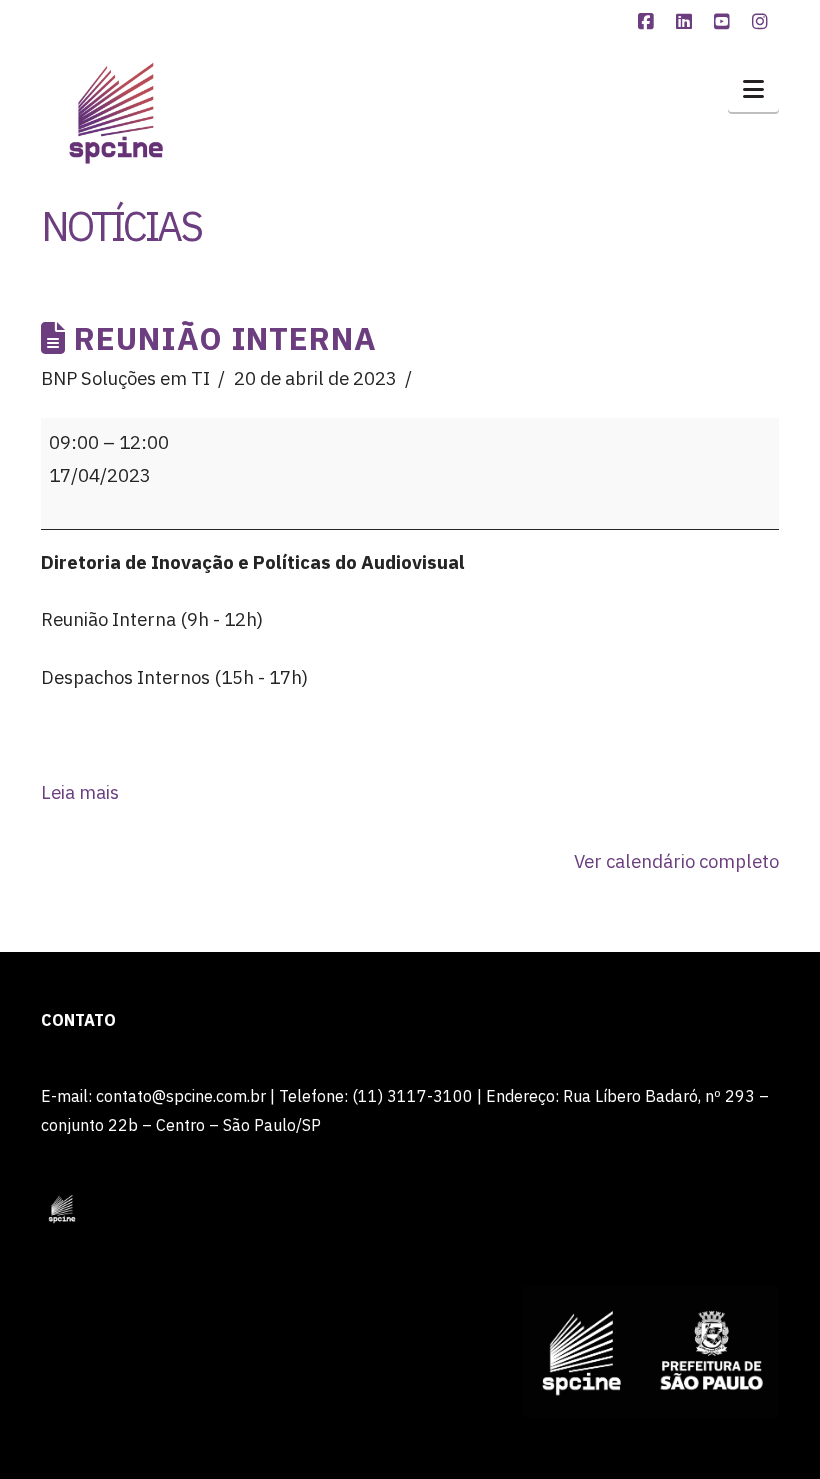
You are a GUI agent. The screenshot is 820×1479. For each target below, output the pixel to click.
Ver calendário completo (676, 861)
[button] (753, 89)
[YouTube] (725, 22)
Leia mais (80, 792)
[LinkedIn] (687, 22)
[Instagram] (763, 22)
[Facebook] (649, 22)
